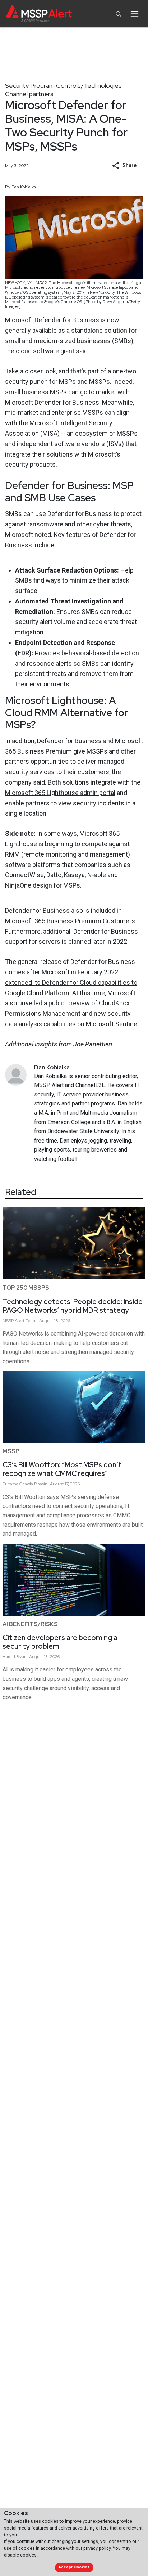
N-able (97, 875)
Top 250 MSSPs (26, 1288)
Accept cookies (74, 2567)
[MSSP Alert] (39, 14)
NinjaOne (18, 885)
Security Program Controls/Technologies (63, 86)
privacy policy (97, 2548)
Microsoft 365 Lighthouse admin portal (60, 793)
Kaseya (74, 875)
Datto (54, 875)
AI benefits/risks (30, 1624)
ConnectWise (24, 875)
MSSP (11, 1451)
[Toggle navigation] (135, 14)
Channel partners (29, 94)
